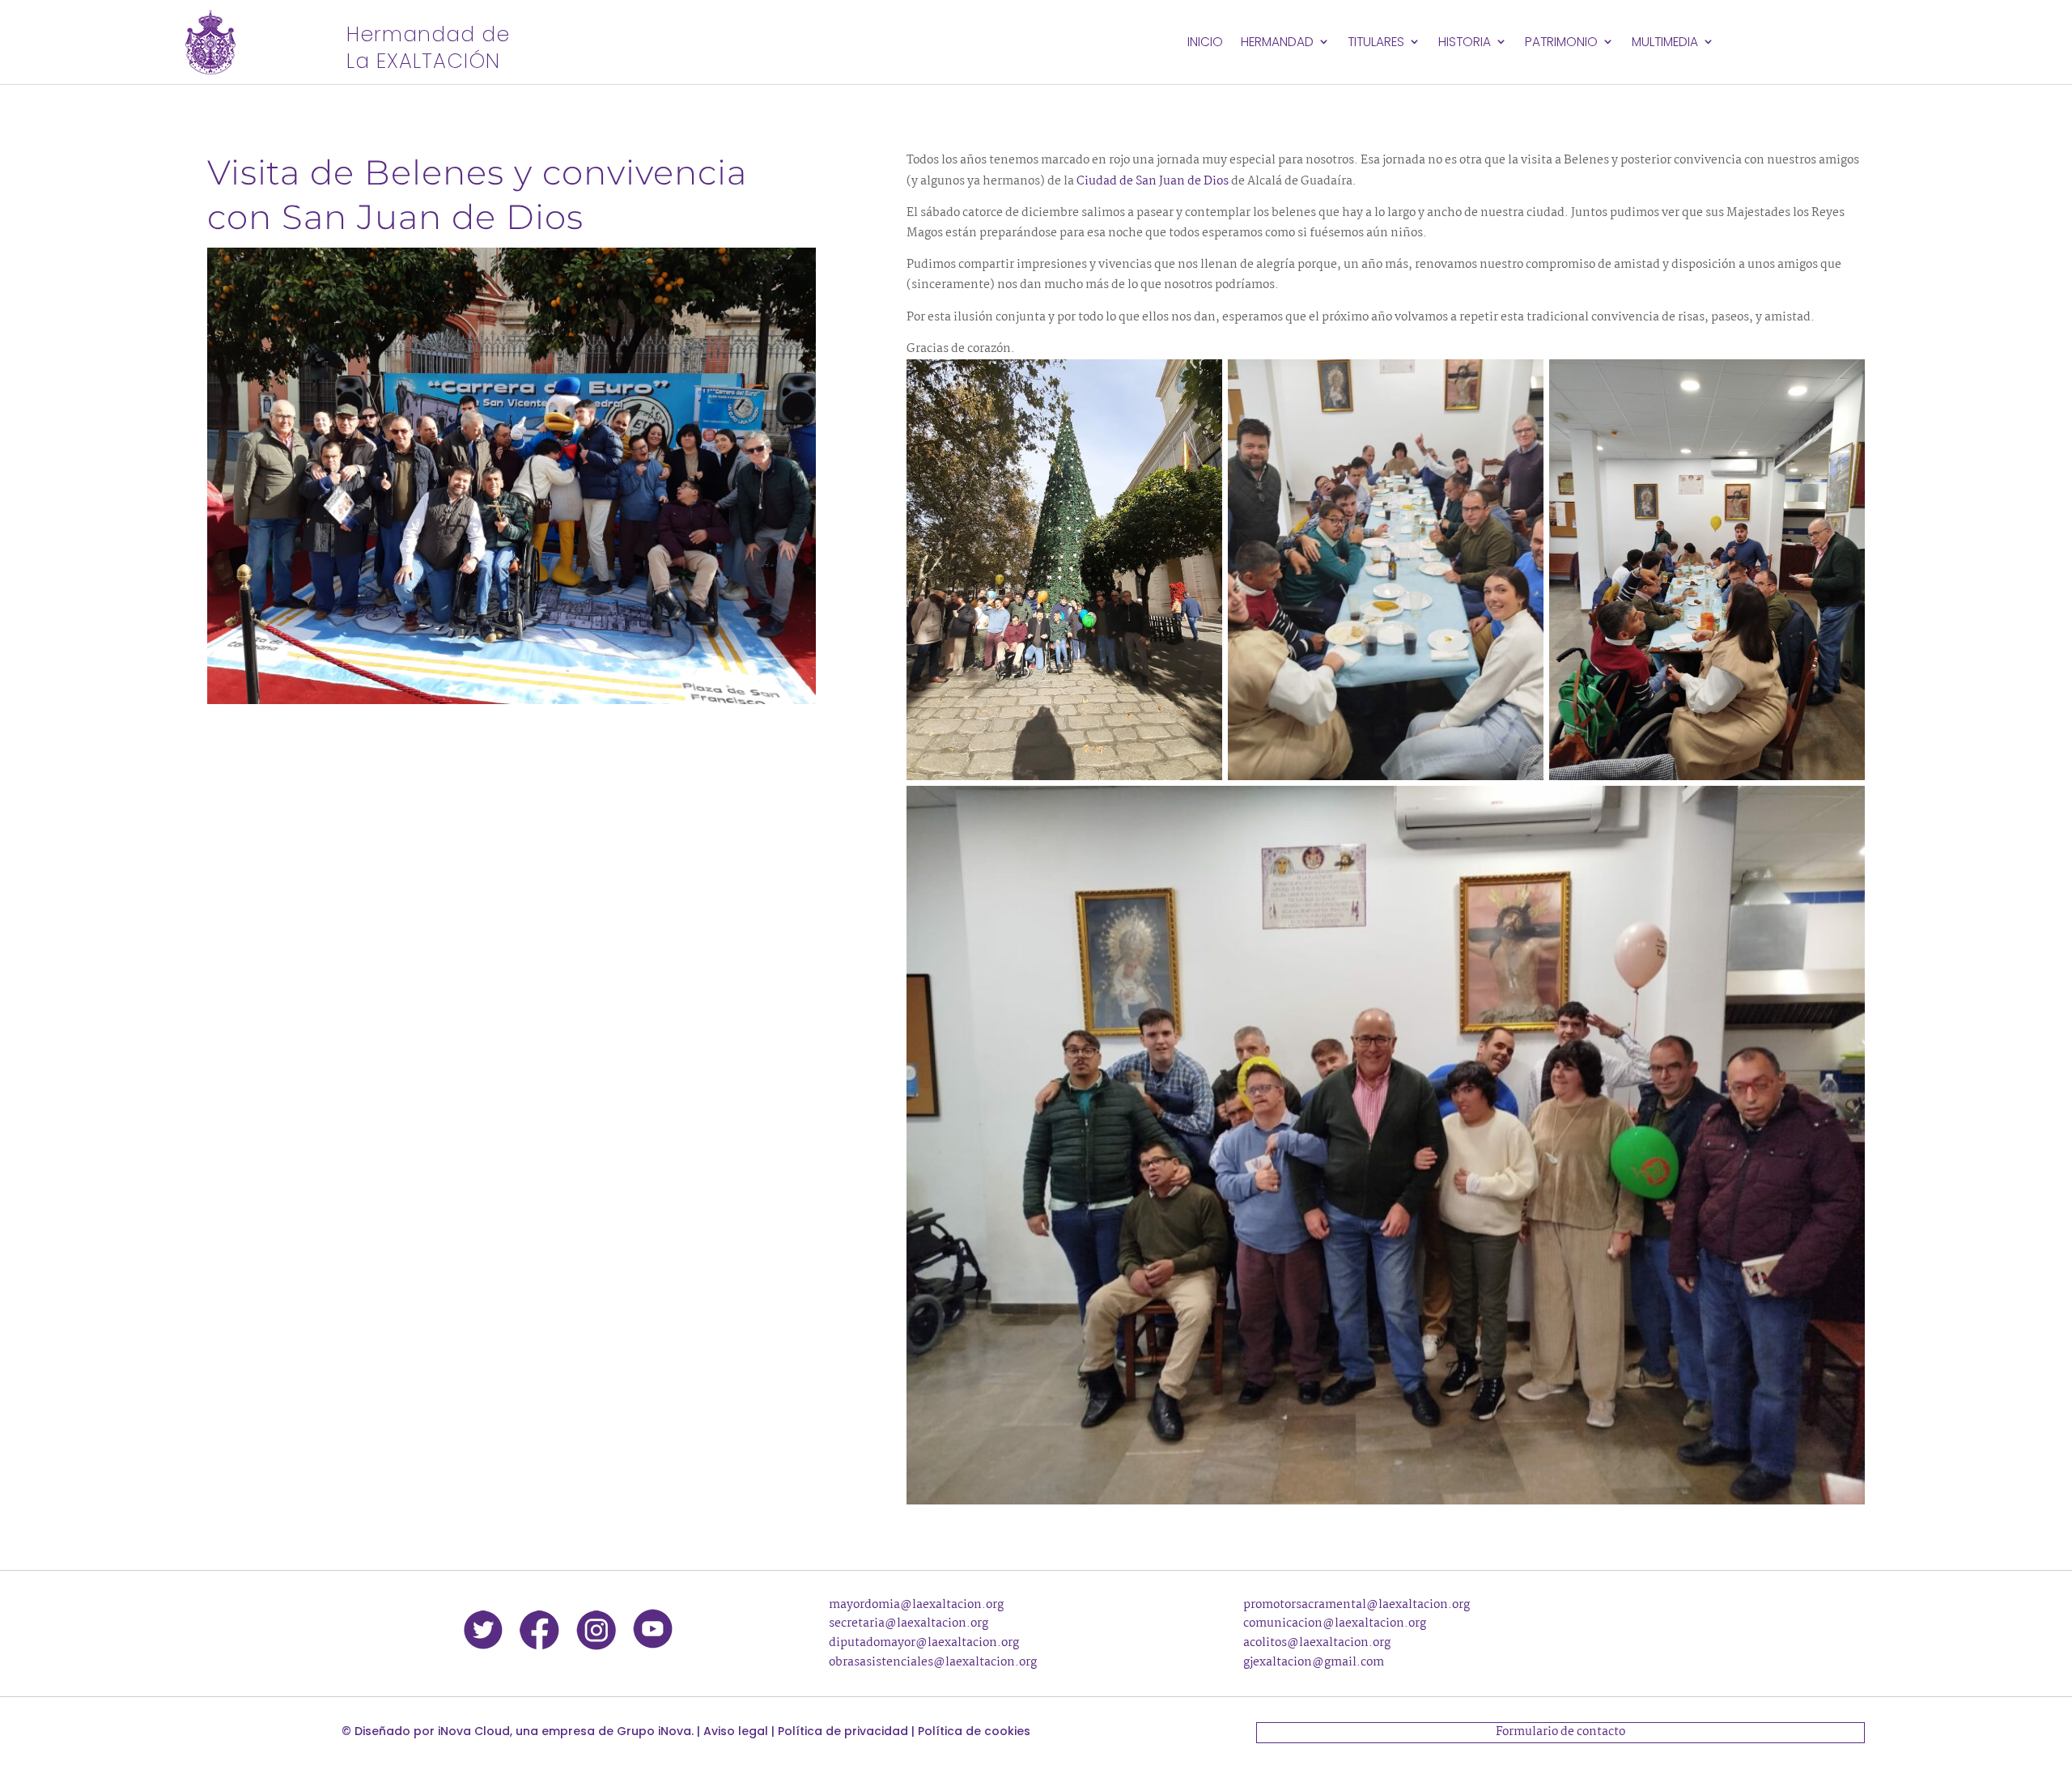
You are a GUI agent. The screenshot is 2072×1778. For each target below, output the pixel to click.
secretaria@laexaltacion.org (909, 1623)
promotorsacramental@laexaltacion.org (1357, 1605)
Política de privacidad (843, 1731)
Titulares (1376, 42)
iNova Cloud (474, 1731)
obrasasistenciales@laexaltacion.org (933, 1662)
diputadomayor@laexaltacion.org (924, 1643)
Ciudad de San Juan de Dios (1151, 181)
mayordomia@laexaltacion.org (916, 1605)
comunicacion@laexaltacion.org (1335, 1623)
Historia (1465, 42)
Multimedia (1665, 42)
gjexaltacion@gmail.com (1314, 1662)
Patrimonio (1561, 42)
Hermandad (1277, 42)
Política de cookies (974, 1731)
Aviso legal (736, 1731)
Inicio (1205, 42)
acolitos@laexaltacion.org (1317, 1643)
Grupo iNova (654, 1731)
